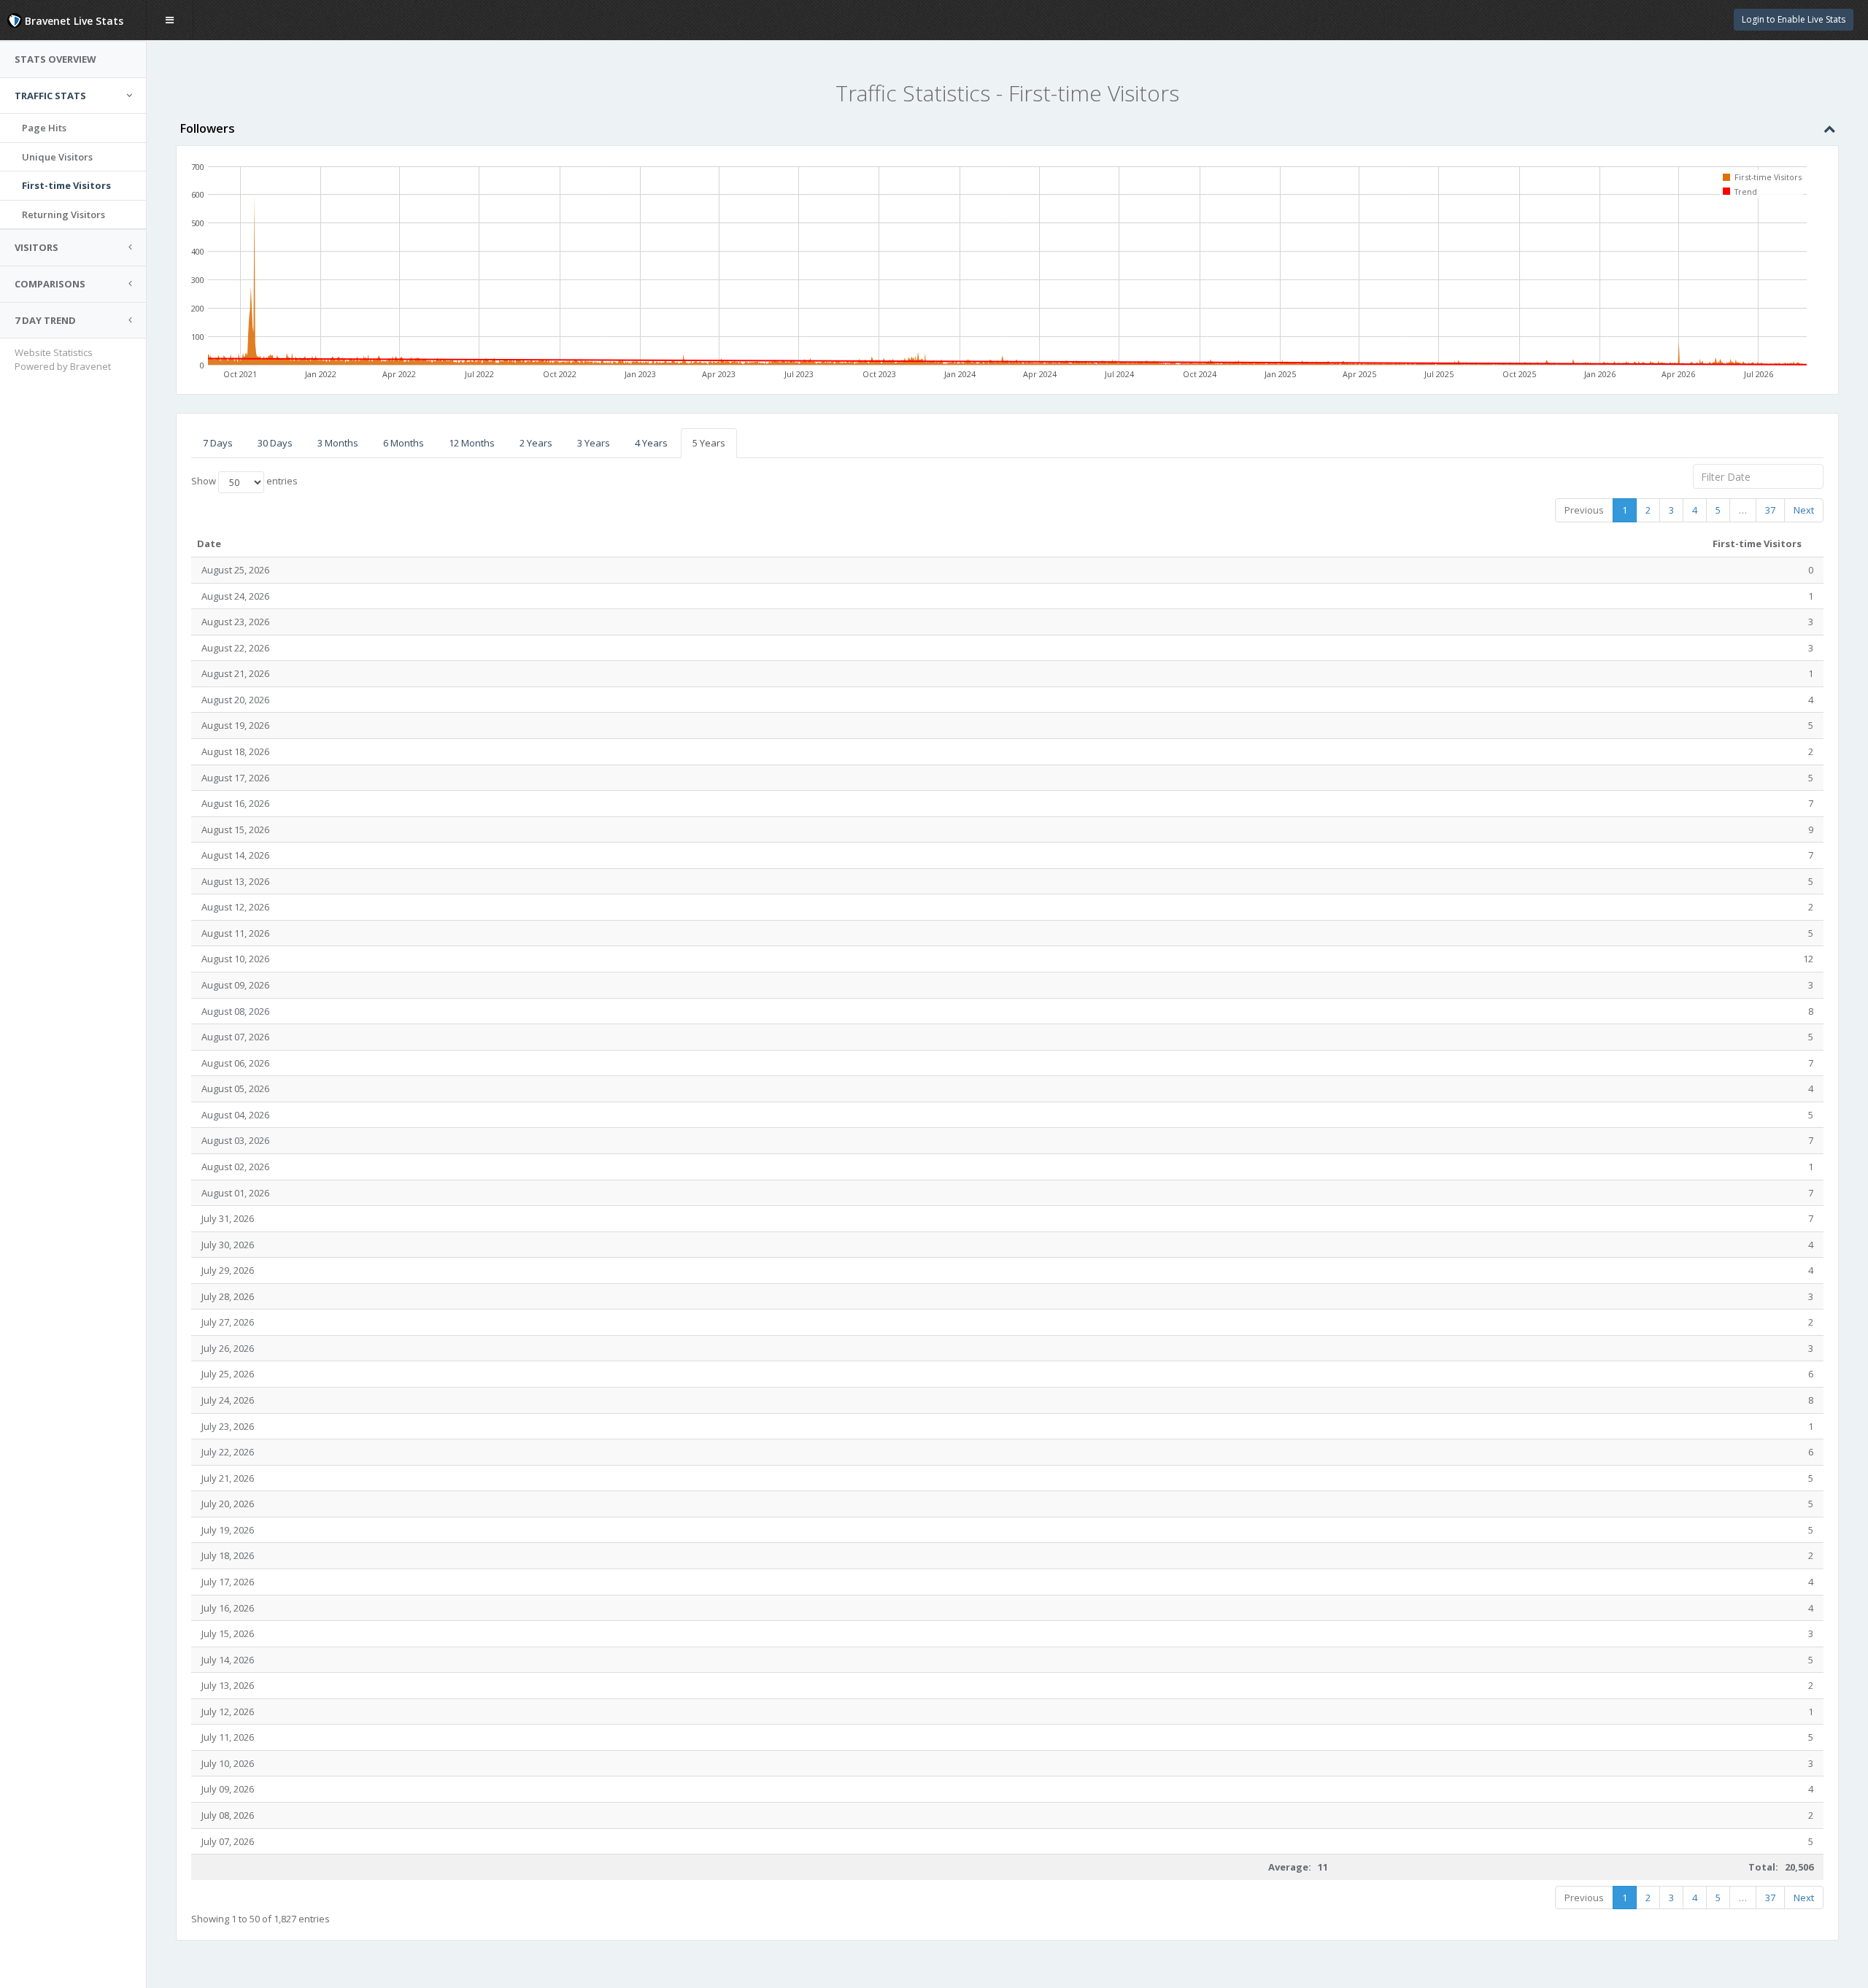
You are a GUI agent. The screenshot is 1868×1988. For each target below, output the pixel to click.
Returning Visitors (63, 214)
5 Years (709, 443)
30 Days (275, 443)
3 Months (338, 443)
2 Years (536, 443)
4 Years (651, 443)
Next (1804, 510)
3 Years (594, 443)
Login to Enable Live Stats (1794, 19)
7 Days (218, 443)
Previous (1584, 510)
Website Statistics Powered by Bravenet (63, 359)
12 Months (472, 443)
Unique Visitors (57, 157)
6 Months (404, 443)
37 (1770, 510)
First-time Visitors (66, 185)
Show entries (244, 481)
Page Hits (44, 128)
